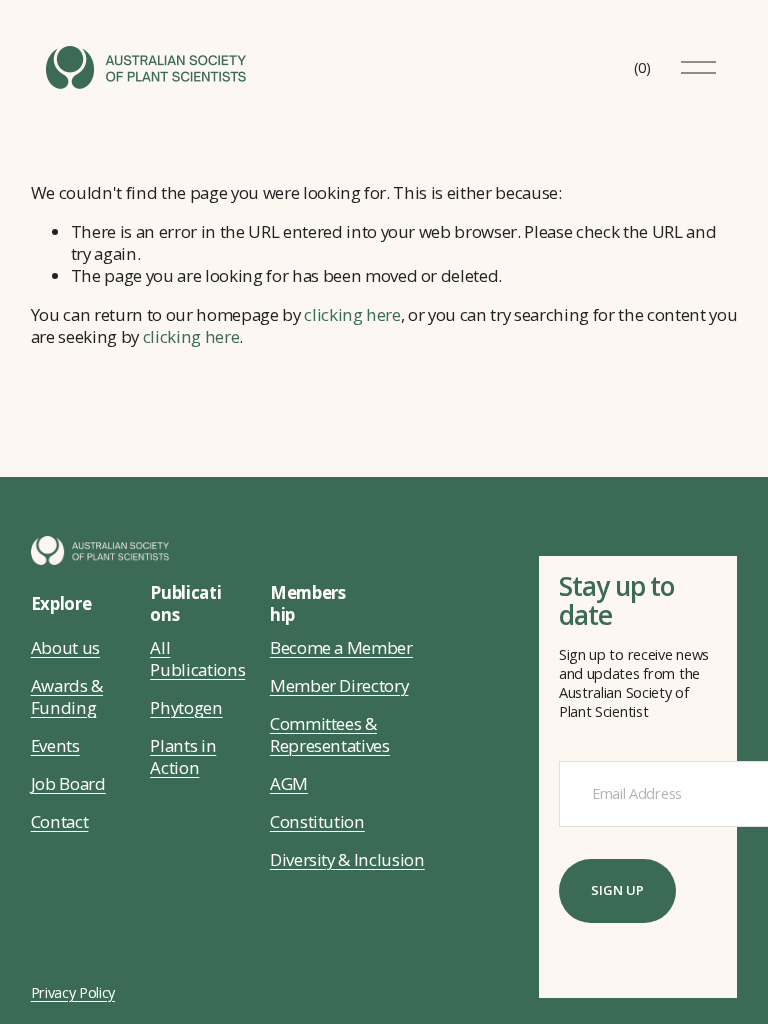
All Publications (197, 659)
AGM (289, 784)
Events (55, 746)
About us (65, 648)
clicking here (352, 314)
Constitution (317, 822)
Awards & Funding (67, 697)
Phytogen (186, 708)
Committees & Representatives (330, 735)
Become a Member (341, 648)
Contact (60, 822)
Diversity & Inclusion (347, 860)
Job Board (68, 784)
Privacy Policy (73, 992)
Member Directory (339, 686)
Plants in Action (183, 757)
